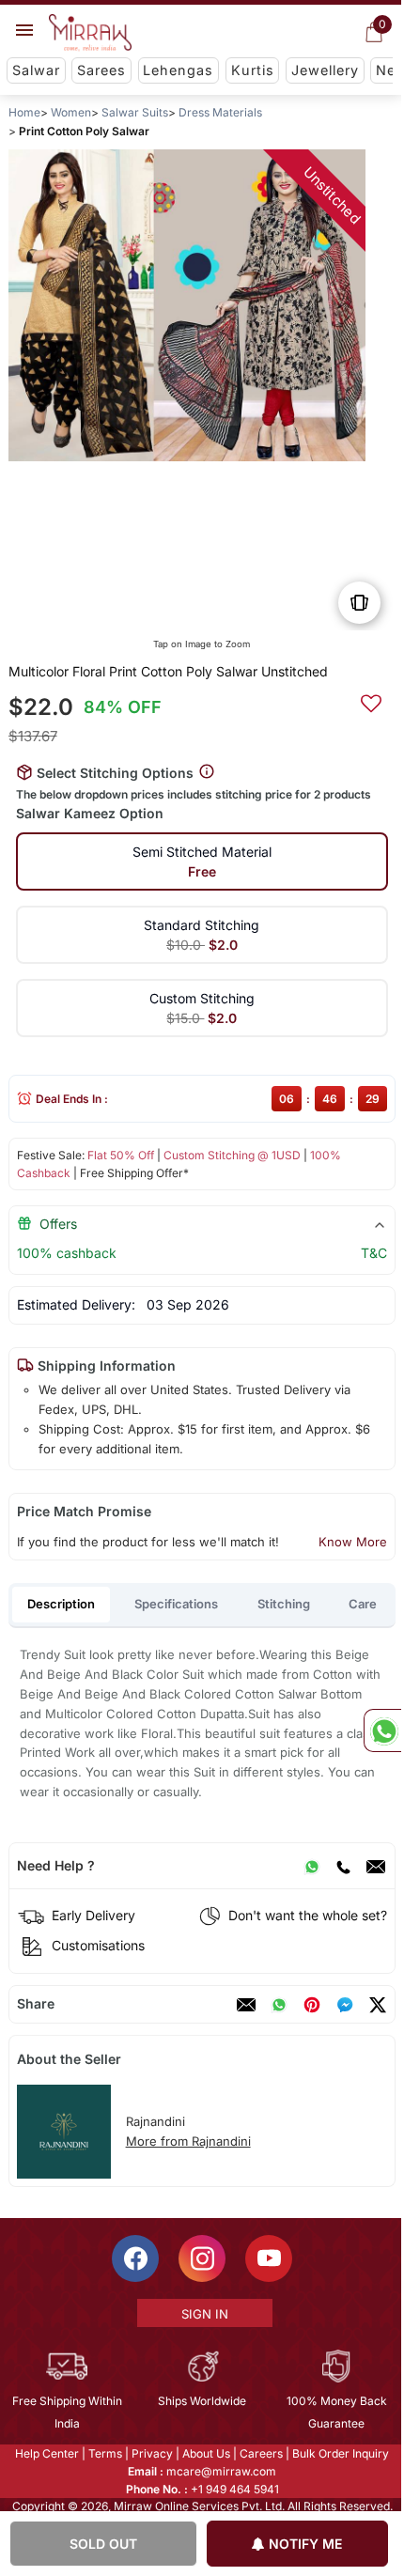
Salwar (36, 70)
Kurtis (253, 70)
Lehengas (178, 70)
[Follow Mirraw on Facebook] (134, 2258)
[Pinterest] (312, 2005)
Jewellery (325, 70)
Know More (353, 1542)
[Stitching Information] (207, 772)
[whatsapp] (279, 2005)
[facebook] (345, 2005)
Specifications (176, 1604)
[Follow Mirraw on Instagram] (201, 2258)
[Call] (343, 1866)
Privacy (151, 2453)
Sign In (203, 2314)
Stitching (284, 1604)
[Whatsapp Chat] (382, 1730)
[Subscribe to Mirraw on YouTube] (268, 2258)
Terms (104, 2453)
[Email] (376, 1866)
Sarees (101, 70)
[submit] (371, 701)
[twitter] (378, 2005)
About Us (205, 2453)
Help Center (46, 2453)
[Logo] (90, 33)
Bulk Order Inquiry (340, 2453)
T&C (374, 1253)
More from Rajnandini (188, 2141)
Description (61, 1604)
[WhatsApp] (312, 1866)
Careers (260, 2453)
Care (363, 1604)
